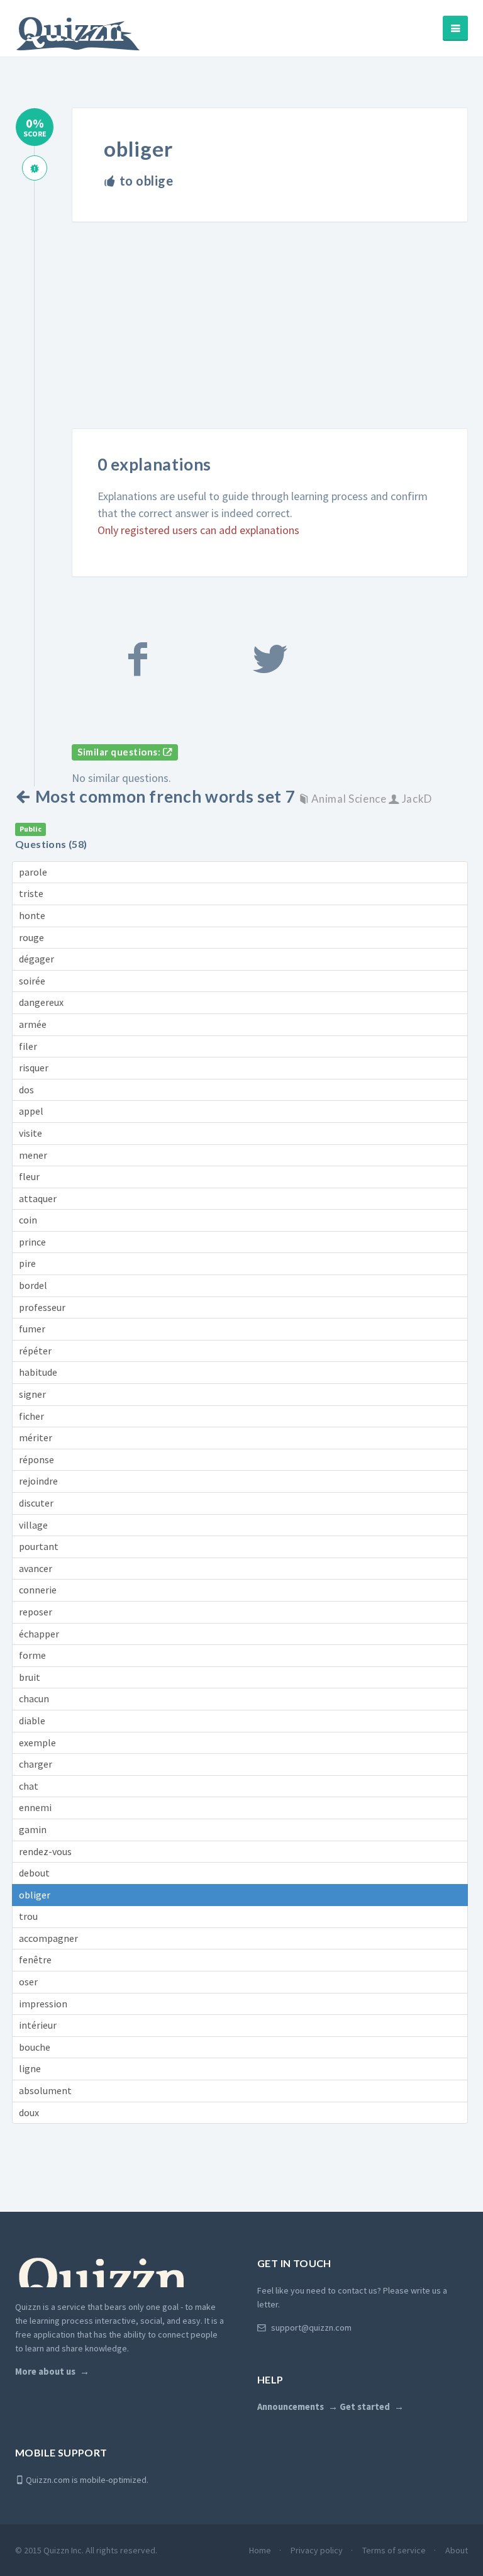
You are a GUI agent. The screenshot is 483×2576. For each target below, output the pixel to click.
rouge (31, 937)
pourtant (39, 1546)
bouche (35, 2047)
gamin (33, 1829)
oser (28, 1982)
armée (33, 1024)
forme (32, 1655)
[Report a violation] (35, 168)
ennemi (35, 1807)
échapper (39, 1634)
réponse (36, 1459)
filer (28, 1046)
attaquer (38, 1198)
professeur (42, 1307)
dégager (36, 959)
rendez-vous (45, 1851)
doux (29, 2112)
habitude (38, 1372)
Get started (365, 2407)
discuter (36, 1503)
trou (28, 1916)
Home (260, 2550)
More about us (45, 2372)
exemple (37, 1742)
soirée (32, 981)
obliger (35, 1895)
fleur (29, 1176)
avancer (36, 1568)
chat (29, 1786)
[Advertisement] (277, 336)
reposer (36, 1612)
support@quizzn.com (311, 2328)
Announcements (291, 2407)
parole (33, 872)
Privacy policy (317, 2550)
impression (43, 2004)
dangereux (41, 1002)
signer (32, 1394)
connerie (38, 1590)
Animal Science (349, 799)
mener (33, 1155)
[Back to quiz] (25, 796)
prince (32, 1242)
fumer (32, 1329)
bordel (33, 1285)
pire (27, 1263)
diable (32, 1720)
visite (31, 1133)
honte (32, 915)
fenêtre (35, 1960)
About (457, 2550)
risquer (34, 1068)
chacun (34, 1698)
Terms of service (394, 2550)
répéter (35, 1351)
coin (28, 1220)
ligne (30, 2068)
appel (31, 1111)
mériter (36, 1437)
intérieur (38, 2025)
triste (31, 893)
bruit (30, 1677)
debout (34, 1873)
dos (26, 1090)
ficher (31, 1416)
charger (36, 1764)
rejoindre (38, 1481)
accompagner (48, 1938)
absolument (45, 2090)
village (33, 1525)
